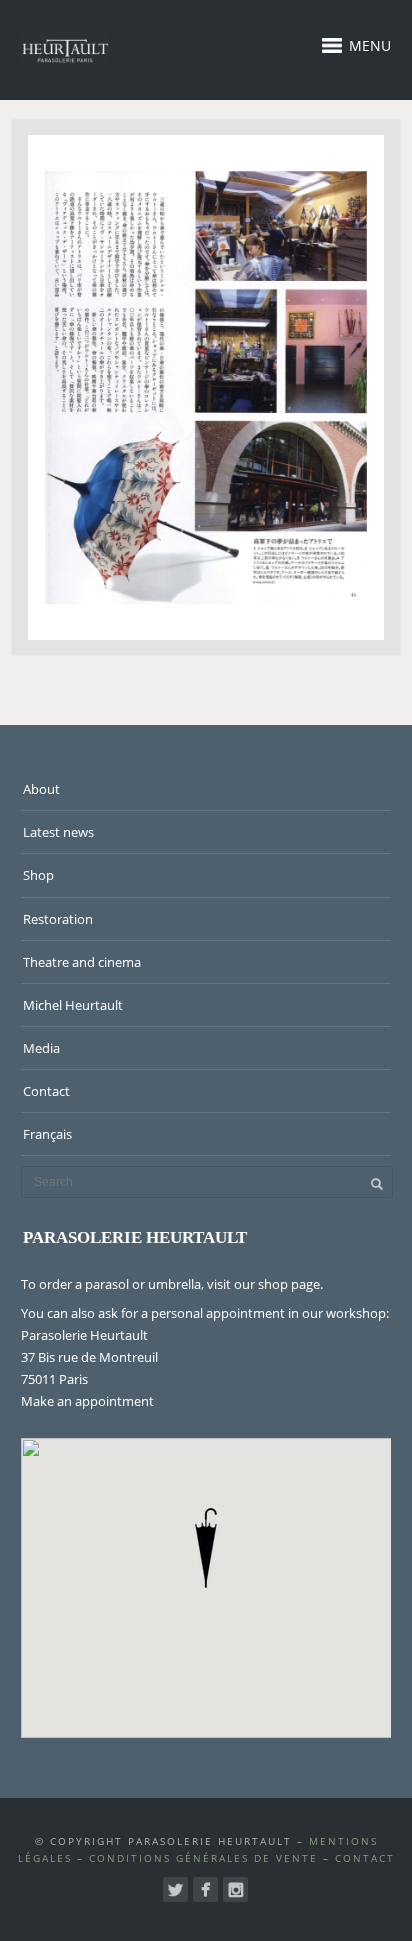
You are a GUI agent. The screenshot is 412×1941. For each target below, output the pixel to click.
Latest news (58, 832)
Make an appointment (87, 1401)
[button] (206, 1548)
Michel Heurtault (73, 1005)
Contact (46, 1091)
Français (47, 1134)
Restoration (58, 919)
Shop (38, 875)
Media (41, 1048)
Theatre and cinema (82, 962)
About (41, 789)
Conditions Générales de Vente (203, 1858)
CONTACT (365, 1858)
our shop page (277, 1284)
